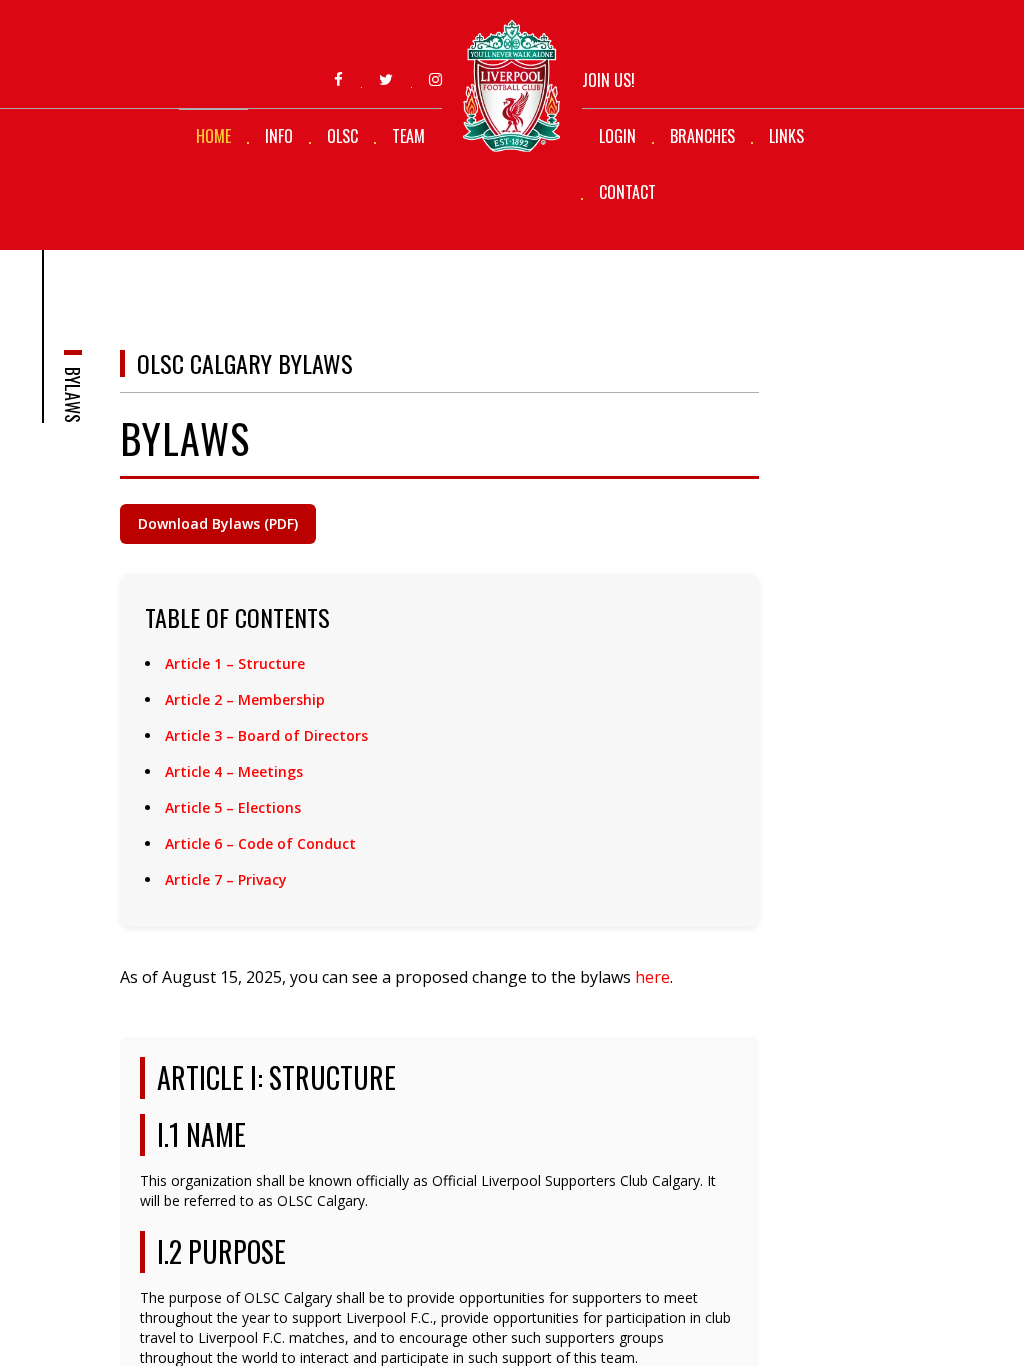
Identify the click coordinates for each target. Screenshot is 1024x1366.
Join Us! (608, 80)
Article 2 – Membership (245, 699)
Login (617, 136)
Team (408, 136)
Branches (702, 136)
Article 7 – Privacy (226, 879)
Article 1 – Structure (235, 663)
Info (279, 136)
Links (786, 136)
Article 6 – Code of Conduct (260, 843)
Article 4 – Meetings (234, 771)
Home (213, 136)
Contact (627, 192)
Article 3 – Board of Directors (266, 735)
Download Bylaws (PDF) (218, 523)
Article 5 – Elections (233, 807)
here (652, 977)
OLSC (342, 136)
